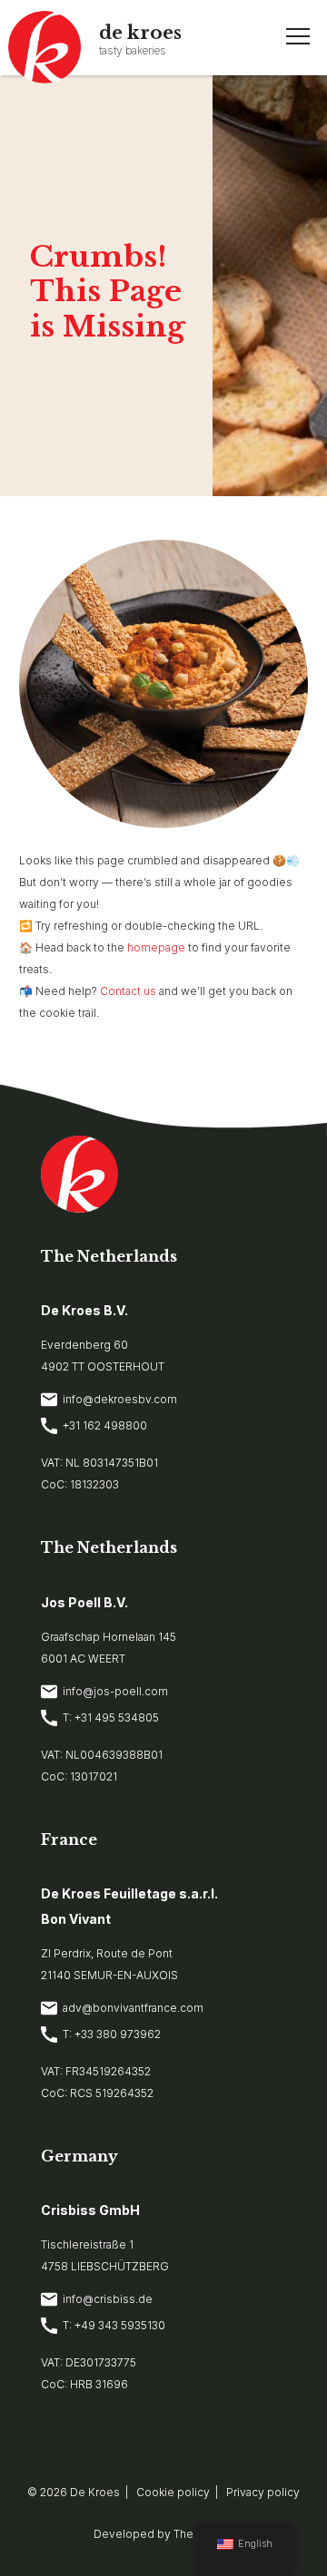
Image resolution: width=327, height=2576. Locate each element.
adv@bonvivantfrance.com (133, 2008)
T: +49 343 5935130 (114, 2325)
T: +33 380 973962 (112, 2034)
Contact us (128, 991)
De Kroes (95, 2492)
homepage (156, 947)
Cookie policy (173, 2492)
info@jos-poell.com (115, 1691)
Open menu (298, 36)
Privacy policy (263, 2492)
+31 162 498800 (105, 1425)
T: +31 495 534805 (111, 1717)
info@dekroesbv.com (120, 1399)
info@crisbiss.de (108, 2299)
